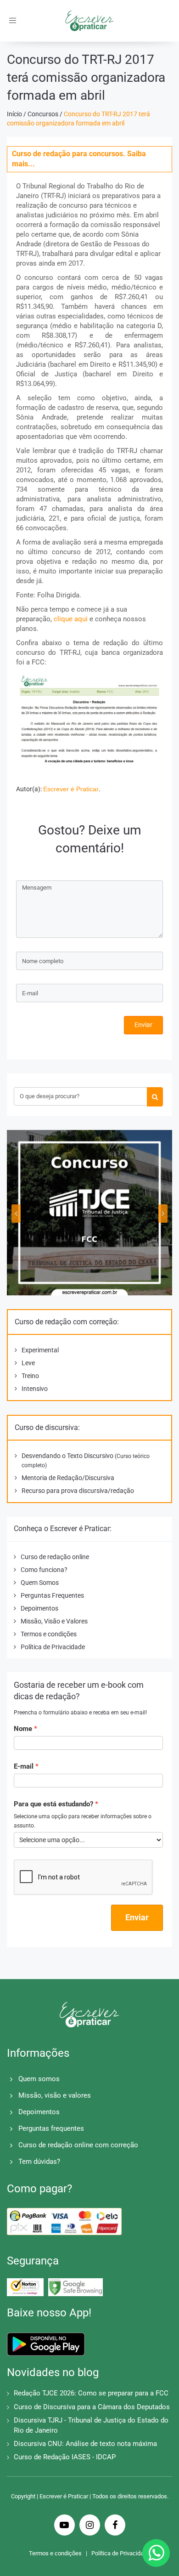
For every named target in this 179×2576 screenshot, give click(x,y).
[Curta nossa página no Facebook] (115, 2526)
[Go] (155, 1097)
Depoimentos (39, 1608)
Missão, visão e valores (55, 2095)
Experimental (40, 1350)
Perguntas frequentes (51, 2128)
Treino (30, 1376)
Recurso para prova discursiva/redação (78, 1491)
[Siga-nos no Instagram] (90, 2526)
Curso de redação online (55, 1557)
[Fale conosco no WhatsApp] (156, 2553)
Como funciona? (44, 1570)
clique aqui (71, 619)
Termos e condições (49, 1634)
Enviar (143, 1025)
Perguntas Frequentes (52, 1595)
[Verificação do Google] (76, 2287)
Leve (28, 1363)
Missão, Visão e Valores (54, 1621)
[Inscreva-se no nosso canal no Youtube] (64, 2526)
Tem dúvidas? (39, 2162)
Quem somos (39, 2079)
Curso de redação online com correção (78, 2145)
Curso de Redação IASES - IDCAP (65, 2457)
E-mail (24, 1766)
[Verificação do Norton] (25, 2287)
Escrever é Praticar (71, 789)
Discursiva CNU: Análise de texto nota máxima (85, 2444)
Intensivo (35, 1389)
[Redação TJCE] (89, 1213)
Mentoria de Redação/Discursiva (68, 1478)
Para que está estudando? (53, 1804)
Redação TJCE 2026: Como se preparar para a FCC (91, 2393)
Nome (23, 1729)
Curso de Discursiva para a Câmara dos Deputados (92, 2407)
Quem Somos (40, 1583)
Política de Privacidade (53, 1647)
